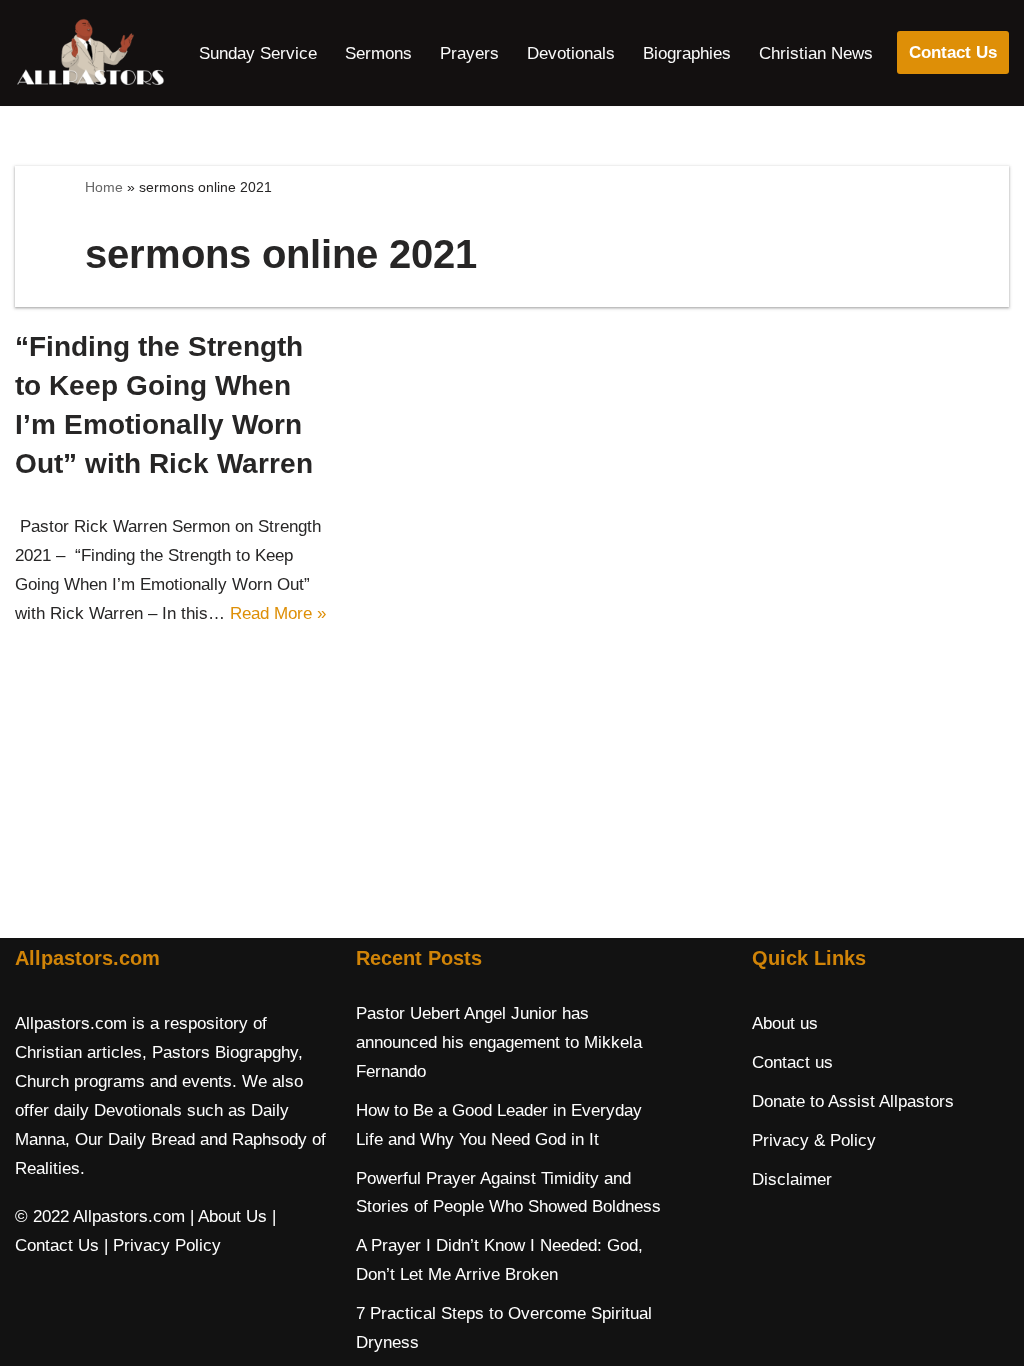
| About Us (228, 1216)
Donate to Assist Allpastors (853, 1101)
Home (104, 187)
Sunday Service (258, 53)
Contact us (792, 1062)
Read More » (278, 613)
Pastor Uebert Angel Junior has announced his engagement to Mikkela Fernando (499, 1042)
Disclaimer (792, 1179)
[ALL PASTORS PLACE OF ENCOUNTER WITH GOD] (90, 53)
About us (785, 1023)
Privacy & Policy (814, 1140)
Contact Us (953, 52)
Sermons (378, 53)
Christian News (816, 53)
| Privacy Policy (162, 1245)
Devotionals (571, 53)
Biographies (687, 53)
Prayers (469, 53)
